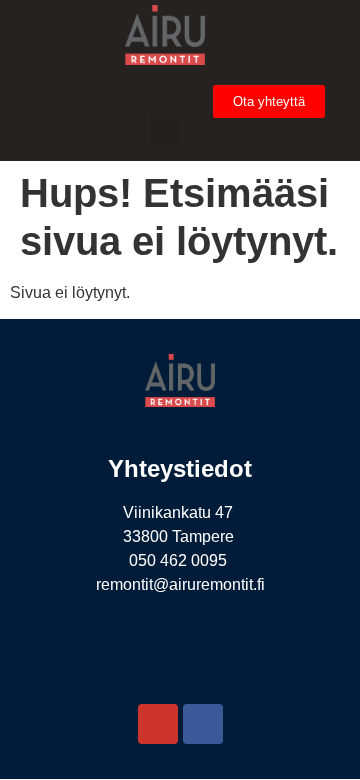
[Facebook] (203, 724)
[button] (165, 129)
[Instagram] (158, 724)
